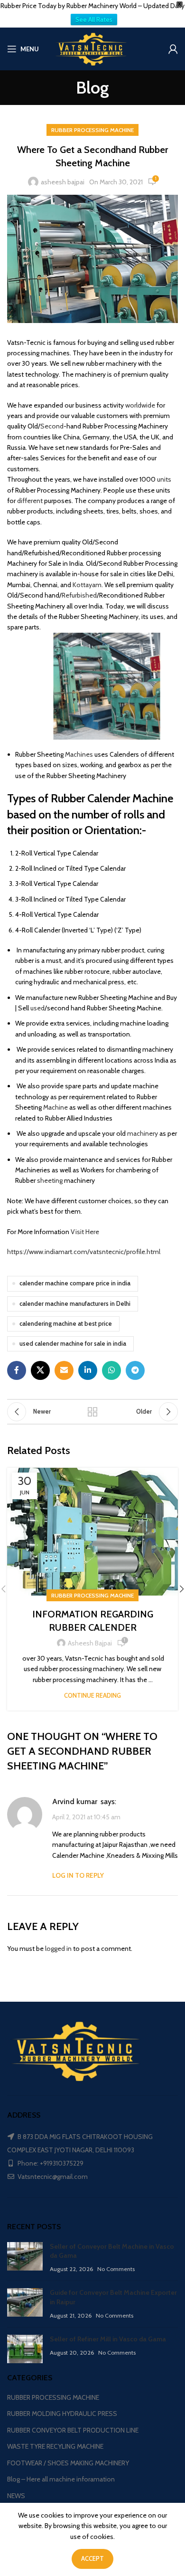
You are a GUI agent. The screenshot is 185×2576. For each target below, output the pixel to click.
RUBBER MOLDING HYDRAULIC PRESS (62, 2414)
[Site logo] (92, 48)
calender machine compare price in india (75, 1283)
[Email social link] (64, 1370)
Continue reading (92, 1695)
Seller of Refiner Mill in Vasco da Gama (108, 2339)
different (30, 501)
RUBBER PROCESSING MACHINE (92, 130)
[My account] (173, 49)
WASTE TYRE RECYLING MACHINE (55, 2446)
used (37, 1008)
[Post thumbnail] (25, 2258)
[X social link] (40, 1370)
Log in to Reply (78, 1875)
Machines (79, 754)
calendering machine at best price (66, 1324)
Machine (55, 1107)
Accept (92, 2558)
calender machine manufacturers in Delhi (75, 1304)
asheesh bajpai (63, 182)
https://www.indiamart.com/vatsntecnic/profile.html (84, 1252)
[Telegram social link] (135, 1370)
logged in (58, 1949)
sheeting (50, 1180)
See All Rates (94, 19)
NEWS (16, 2496)
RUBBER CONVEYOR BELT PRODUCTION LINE (73, 2430)
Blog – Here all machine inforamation (61, 2479)
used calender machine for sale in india (73, 1344)
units (164, 479)
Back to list (92, 1412)
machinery (143, 1133)
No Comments (116, 2269)
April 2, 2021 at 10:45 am (86, 1817)
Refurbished (79, 595)
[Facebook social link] (17, 1370)
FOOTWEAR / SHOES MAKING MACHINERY (68, 2463)
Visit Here (86, 1232)
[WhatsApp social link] (111, 1370)
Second (52, 426)
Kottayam (87, 585)
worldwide (140, 405)
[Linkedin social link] (88, 1370)
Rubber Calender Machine (112, 798)
